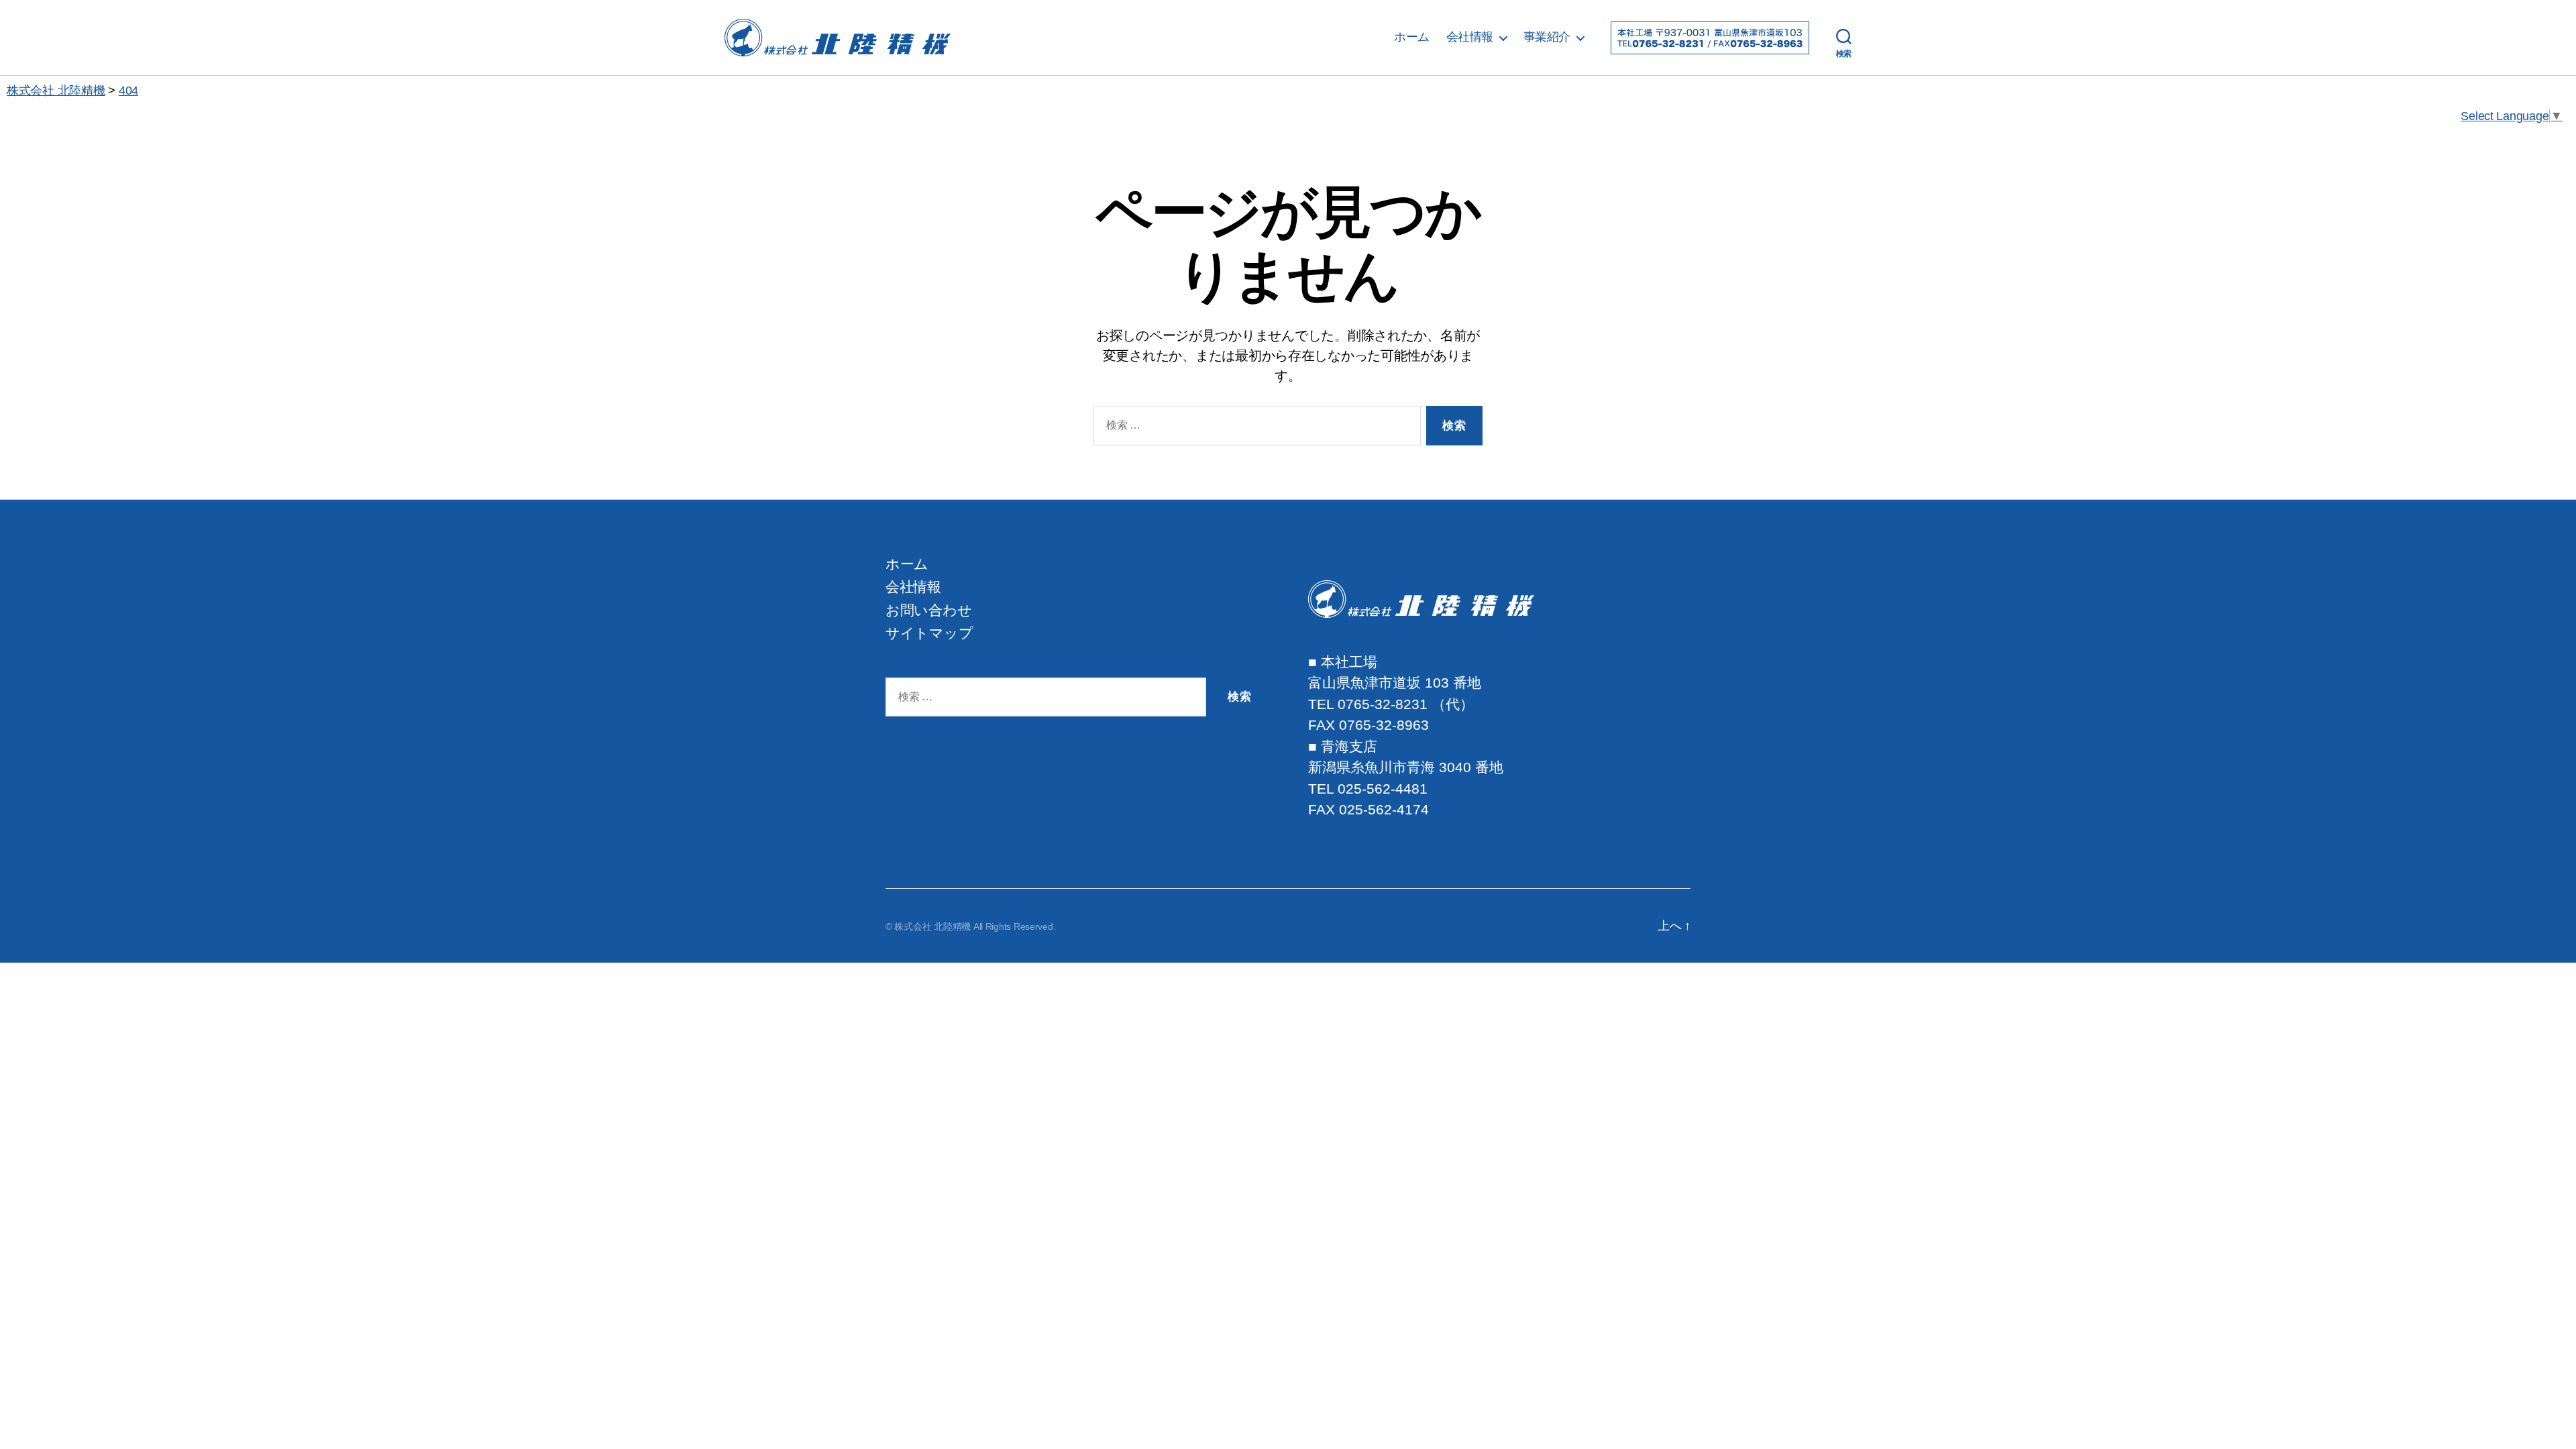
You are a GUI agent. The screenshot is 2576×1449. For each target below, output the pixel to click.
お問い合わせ (928, 610)
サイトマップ (929, 633)
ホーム (1412, 37)
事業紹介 (1547, 37)
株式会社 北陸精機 (932, 926)
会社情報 (1470, 37)
